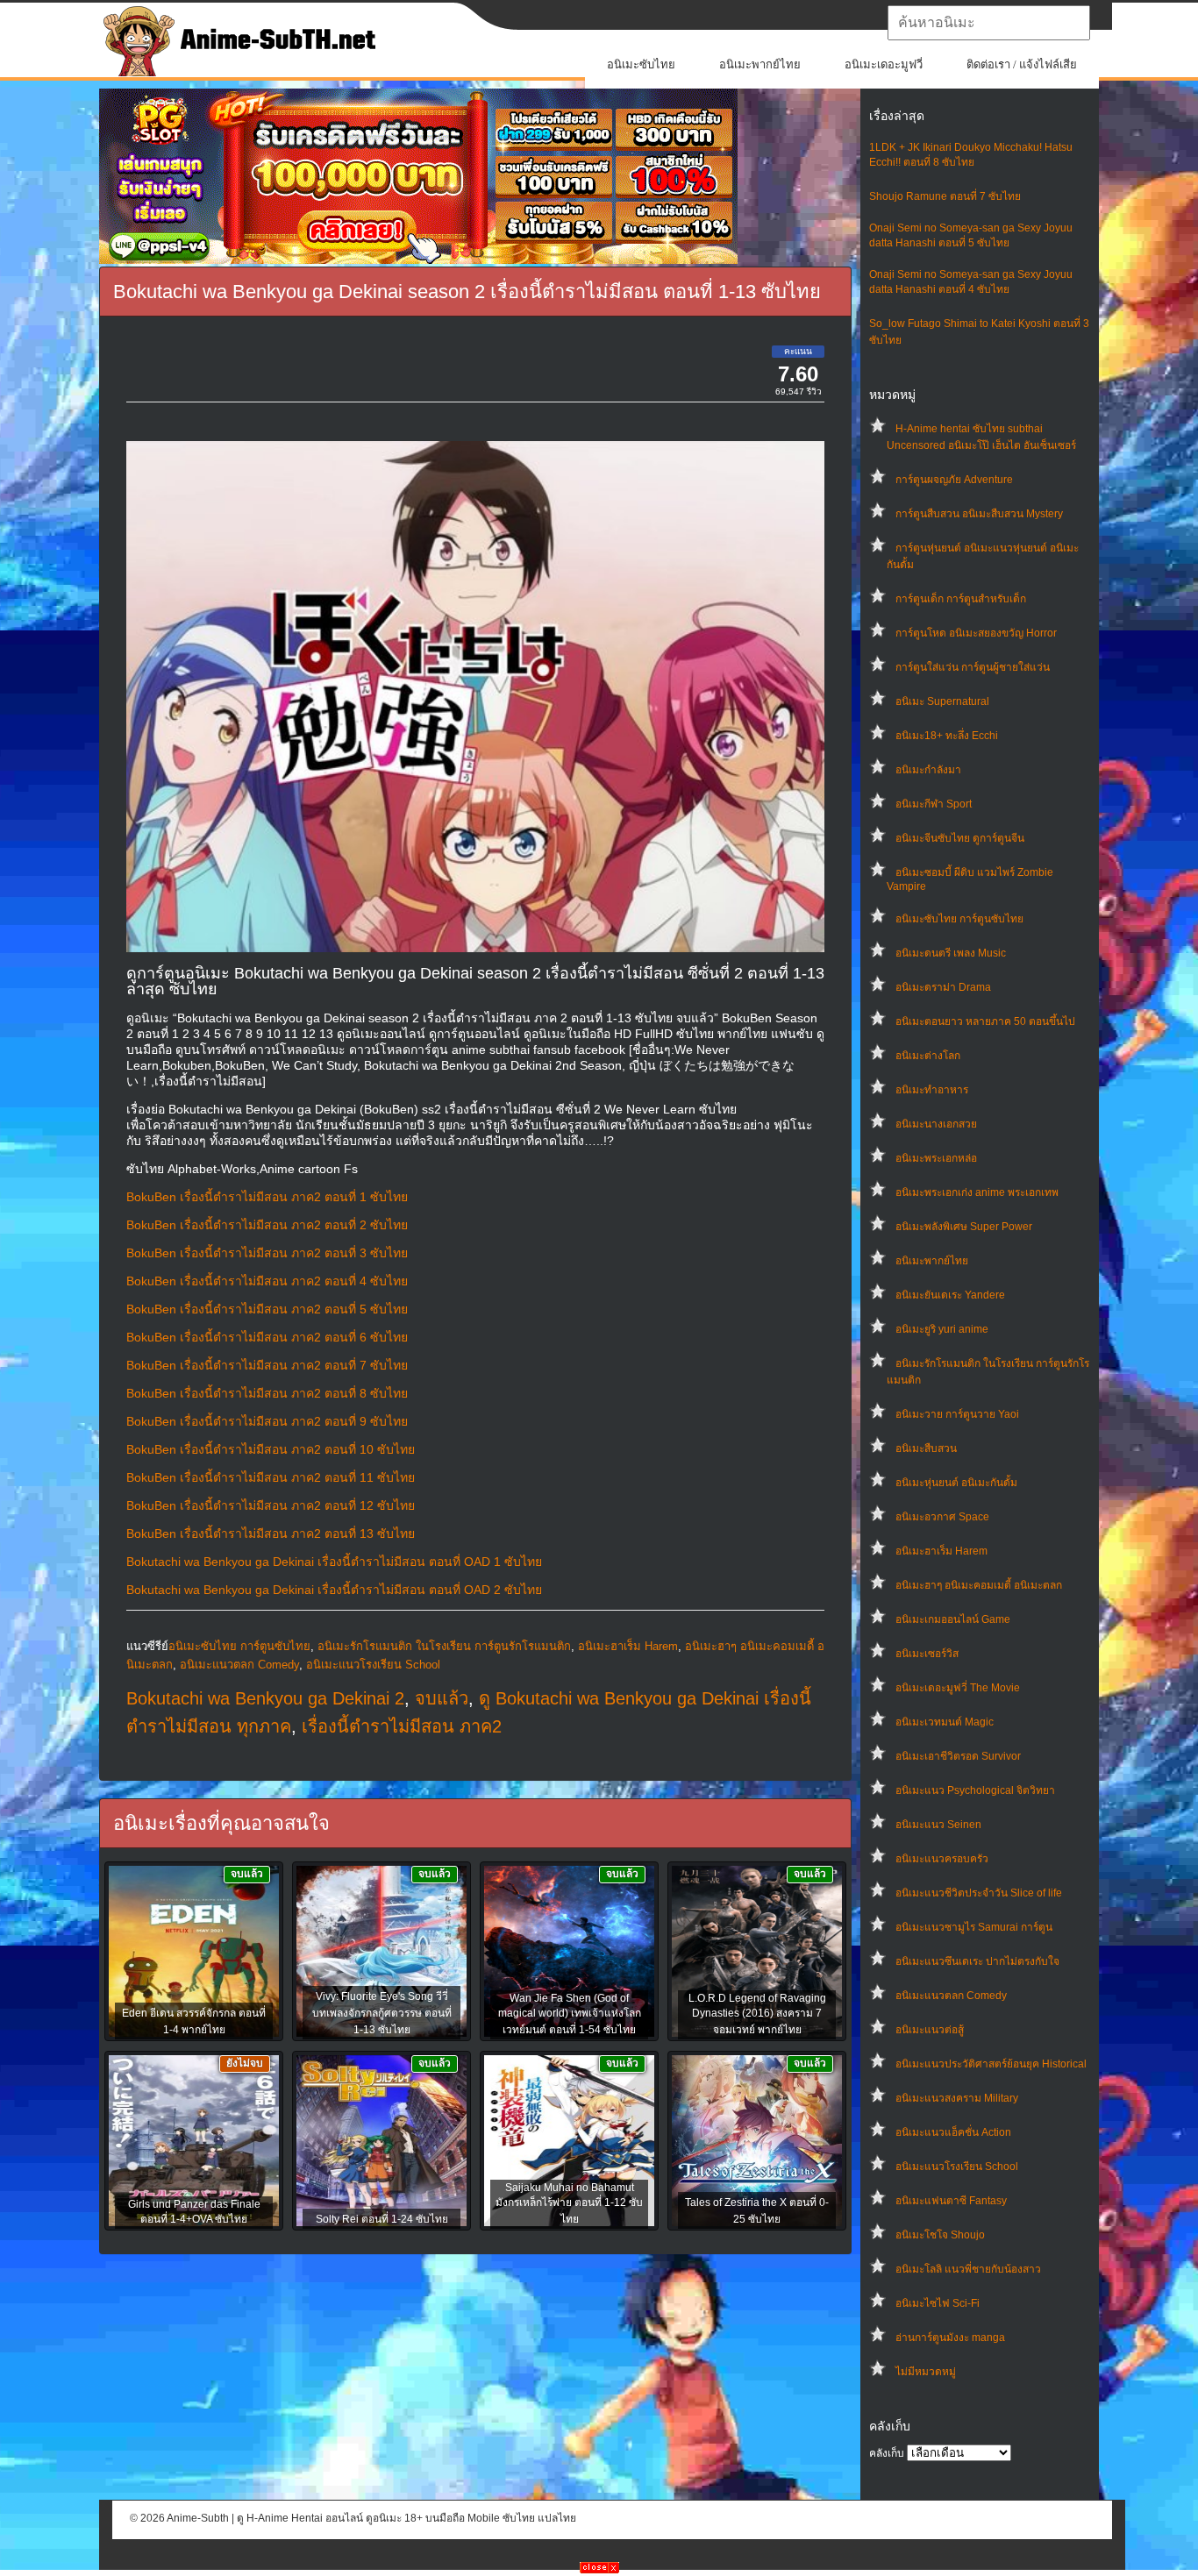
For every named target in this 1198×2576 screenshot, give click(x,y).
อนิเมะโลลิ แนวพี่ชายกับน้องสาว (968, 2269)
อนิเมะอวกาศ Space (942, 1517)
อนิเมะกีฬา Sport (934, 804)
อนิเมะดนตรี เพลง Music (951, 953)
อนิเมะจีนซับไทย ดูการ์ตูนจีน (960, 838)
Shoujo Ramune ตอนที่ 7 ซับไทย (945, 196)
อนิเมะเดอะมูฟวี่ (884, 64)
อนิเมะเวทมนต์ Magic (945, 1722)
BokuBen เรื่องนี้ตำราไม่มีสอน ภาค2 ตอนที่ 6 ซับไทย (267, 1337)
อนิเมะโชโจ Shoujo (940, 2235)
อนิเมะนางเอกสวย (936, 1124)
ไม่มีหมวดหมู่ (926, 2372)
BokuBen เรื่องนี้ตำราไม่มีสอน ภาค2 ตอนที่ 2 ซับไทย (267, 1225)
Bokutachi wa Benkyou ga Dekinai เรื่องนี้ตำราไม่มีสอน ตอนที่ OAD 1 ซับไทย (334, 1562)
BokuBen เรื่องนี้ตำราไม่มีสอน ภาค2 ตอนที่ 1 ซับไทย (267, 1197)
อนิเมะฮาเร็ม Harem (941, 1551)
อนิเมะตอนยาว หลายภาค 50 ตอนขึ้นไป (985, 1021)
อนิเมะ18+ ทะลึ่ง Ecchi (947, 736)
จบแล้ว (442, 1698)
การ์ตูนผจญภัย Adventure (954, 480)
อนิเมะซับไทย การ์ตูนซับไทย (959, 919)
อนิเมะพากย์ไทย (760, 64)
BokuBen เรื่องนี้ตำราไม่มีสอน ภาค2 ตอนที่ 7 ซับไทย (267, 1365)
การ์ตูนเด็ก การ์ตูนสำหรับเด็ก (961, 599)
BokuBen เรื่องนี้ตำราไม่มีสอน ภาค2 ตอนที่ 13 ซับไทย (271, 1534)
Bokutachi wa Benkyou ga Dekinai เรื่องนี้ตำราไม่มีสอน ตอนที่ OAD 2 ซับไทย (334, 1590)
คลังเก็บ (887, 2453)
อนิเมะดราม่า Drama (943, 987)
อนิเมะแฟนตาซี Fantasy (951, 2201)
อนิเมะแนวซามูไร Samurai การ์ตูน (974, 1927)
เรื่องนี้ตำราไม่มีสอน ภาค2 (402, 1726)
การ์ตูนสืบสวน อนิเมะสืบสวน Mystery (979, 514)
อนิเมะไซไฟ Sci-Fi (938, 2303)
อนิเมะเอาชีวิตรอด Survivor (958, 1756)
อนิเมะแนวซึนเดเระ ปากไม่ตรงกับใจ (977, 1961)
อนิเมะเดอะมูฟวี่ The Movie (958, 1688)
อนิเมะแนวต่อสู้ (930, 2030)
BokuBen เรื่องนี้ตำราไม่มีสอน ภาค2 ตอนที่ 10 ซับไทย (271, 1449)
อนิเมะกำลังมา (928, 770)
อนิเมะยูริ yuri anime (942, 1329)
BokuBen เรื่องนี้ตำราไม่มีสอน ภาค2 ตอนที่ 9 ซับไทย (267, 1421)
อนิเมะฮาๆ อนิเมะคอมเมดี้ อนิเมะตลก (979, 1585)
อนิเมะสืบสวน (926, 1448)
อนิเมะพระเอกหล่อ (936, 1158)
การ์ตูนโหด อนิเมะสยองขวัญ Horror (976, 633)
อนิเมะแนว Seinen (938, 1825)
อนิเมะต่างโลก (928, 1056)
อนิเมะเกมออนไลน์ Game (953, 1619)
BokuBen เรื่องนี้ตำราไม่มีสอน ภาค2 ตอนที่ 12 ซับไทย (271, 1505)
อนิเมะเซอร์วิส (927, 1654)
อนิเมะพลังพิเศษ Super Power (964, 1227)
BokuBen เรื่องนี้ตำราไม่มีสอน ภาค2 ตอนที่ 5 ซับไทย (267, 1309)
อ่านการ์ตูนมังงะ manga (950, 2338)
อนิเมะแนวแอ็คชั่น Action (953, 2132)
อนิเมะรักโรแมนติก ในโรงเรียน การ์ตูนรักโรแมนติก (444, 1646)
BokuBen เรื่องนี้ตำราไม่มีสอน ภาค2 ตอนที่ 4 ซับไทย (267, 1281)
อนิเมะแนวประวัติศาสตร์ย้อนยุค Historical (991, 2064)
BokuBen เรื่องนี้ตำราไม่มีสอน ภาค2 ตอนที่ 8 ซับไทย (267, 1393)
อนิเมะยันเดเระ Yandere (950, 1295)
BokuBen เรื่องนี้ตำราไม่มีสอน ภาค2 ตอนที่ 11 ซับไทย (271, 1477)
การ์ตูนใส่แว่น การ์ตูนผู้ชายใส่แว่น (973, 667)
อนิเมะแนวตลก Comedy (951, 1996)
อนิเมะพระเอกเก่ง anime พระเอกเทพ (977, 1192)
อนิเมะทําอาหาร (932, 1090)
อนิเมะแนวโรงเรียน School (957, 2167)
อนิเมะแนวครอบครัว (942, 1859)
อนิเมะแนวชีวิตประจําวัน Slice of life (979, 1893)
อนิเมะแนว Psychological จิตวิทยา (975, 1790)
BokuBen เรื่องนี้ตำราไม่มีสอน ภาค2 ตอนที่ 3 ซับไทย (267, 1253)
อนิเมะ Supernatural (942, 701)
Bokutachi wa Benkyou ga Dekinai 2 (265, 1698)
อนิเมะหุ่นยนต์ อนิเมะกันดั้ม (956, 1483)
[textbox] (989, 23)
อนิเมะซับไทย (641, 64)
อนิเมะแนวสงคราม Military (957, 2098)
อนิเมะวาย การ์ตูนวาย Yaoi (957, 1414)
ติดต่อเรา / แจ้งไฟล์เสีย (1022, 64)
